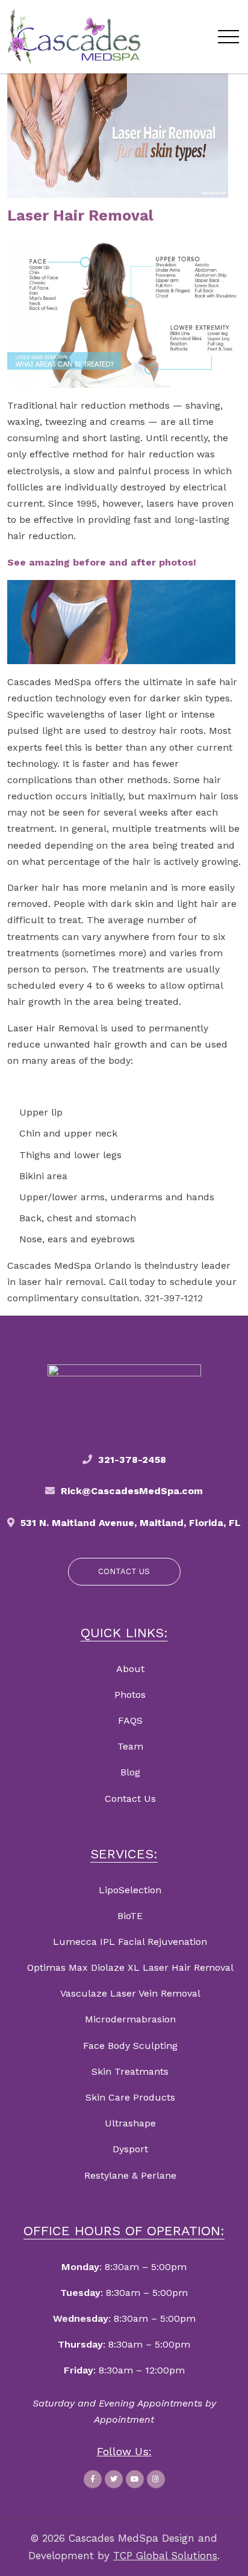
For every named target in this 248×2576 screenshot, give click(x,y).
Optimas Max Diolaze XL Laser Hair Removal (130, 1967)
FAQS (130, 1720)
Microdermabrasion (130, 2019)
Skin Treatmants (130, 2071)
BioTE (130, 1916)
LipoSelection (130, 1890)
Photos (130, 1695)
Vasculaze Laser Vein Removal (130, 1993)
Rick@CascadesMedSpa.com (132, 1491)
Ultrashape (130, 2123)
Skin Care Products (130, 2097)
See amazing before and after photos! (102, 562)
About (130, 1669)
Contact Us (130, 1799)
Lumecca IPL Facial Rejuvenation (130, 1942)
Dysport (130, 2149)
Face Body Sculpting (130, 2046)
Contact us (124, 1571)
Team (130, 1746)
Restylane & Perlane (130, 2175)
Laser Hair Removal (80, 215)
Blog (130, 1772)
